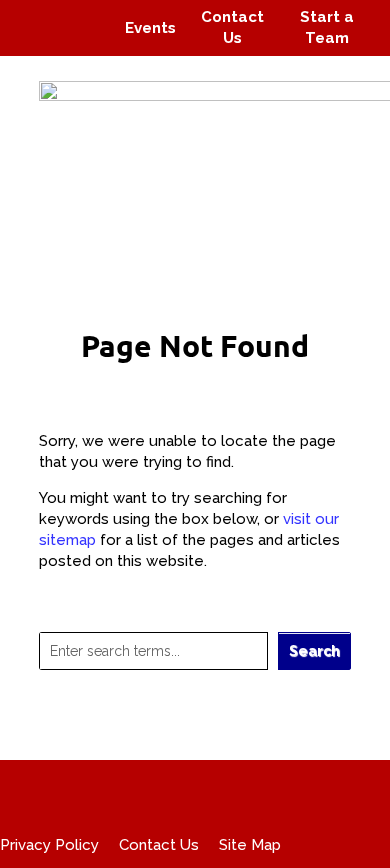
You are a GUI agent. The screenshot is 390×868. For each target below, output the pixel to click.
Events (150, 28)
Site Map (250, 845)
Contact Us (159, 845)
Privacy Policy (49, 845)
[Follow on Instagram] (76, 14)
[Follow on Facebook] (38, 14)
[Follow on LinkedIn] (86, 42)
